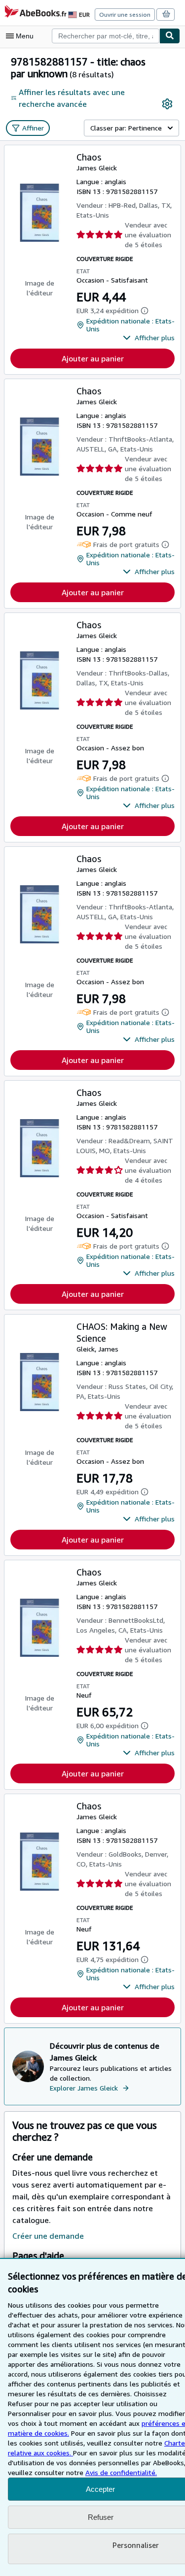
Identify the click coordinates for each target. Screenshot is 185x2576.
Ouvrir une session (125, 15)
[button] (149, 338)
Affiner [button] (33, 128)
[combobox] (106, 36)
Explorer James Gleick (84, 2088)
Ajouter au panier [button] (93, 358)
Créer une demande (48, 2236)
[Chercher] (170, 36)
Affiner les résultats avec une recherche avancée (72, 98)
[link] (167, 104)
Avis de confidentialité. (121, 2472)
